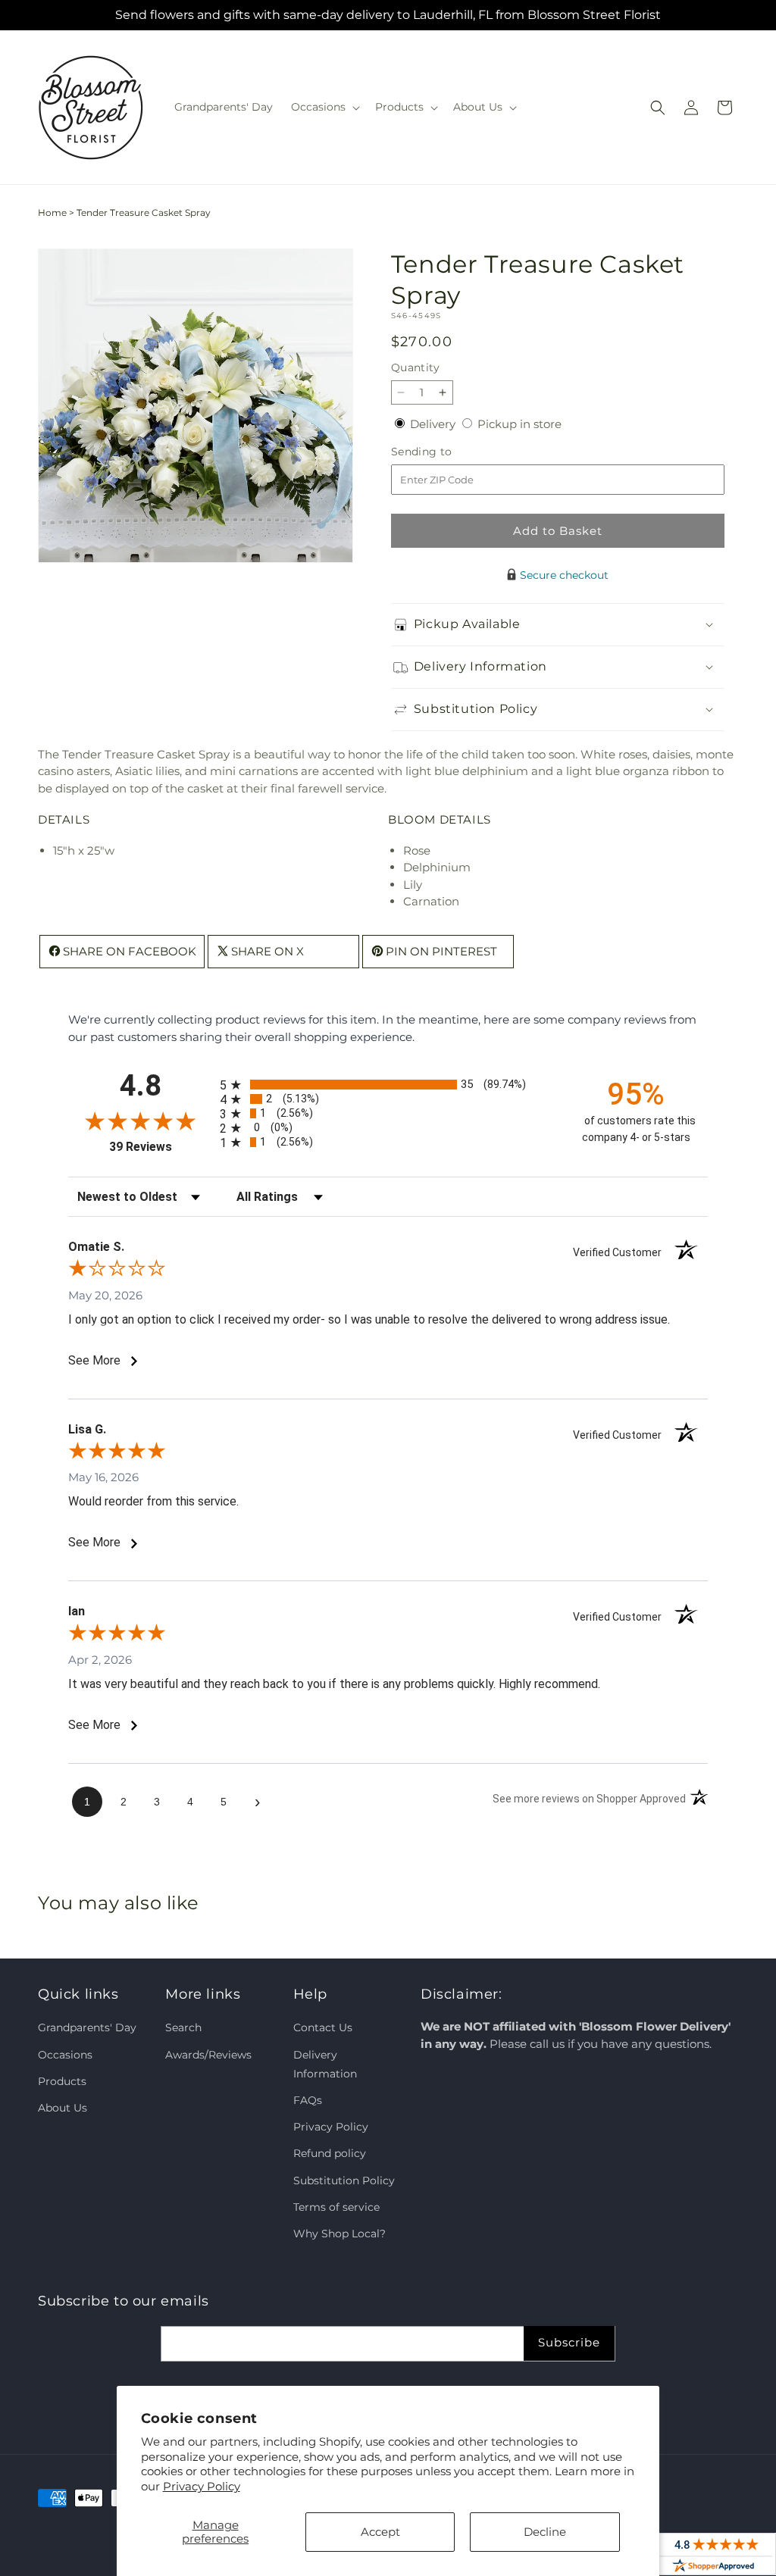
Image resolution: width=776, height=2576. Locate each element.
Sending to (444, 452)
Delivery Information (325, 2064)
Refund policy (330, 2153)
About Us (63, 2108)
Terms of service (336, 2207)
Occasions (65, 2055)
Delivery (434, 424)
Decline (545, 2532)
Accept (380, 2532)
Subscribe (569, 2342)
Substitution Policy (344, 2181)
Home (52, 213)
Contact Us (323, 2027)
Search (183, 2027)
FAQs (308, 2100)
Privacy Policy (202, 2486)
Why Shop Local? (339, 2234)
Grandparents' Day (87, 2027)
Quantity (415, 367)
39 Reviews (161, 1147)
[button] (324, 107)
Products (62, 2081)
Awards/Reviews (208, 2055)
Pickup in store (519, 424)
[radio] (388, 1085)
